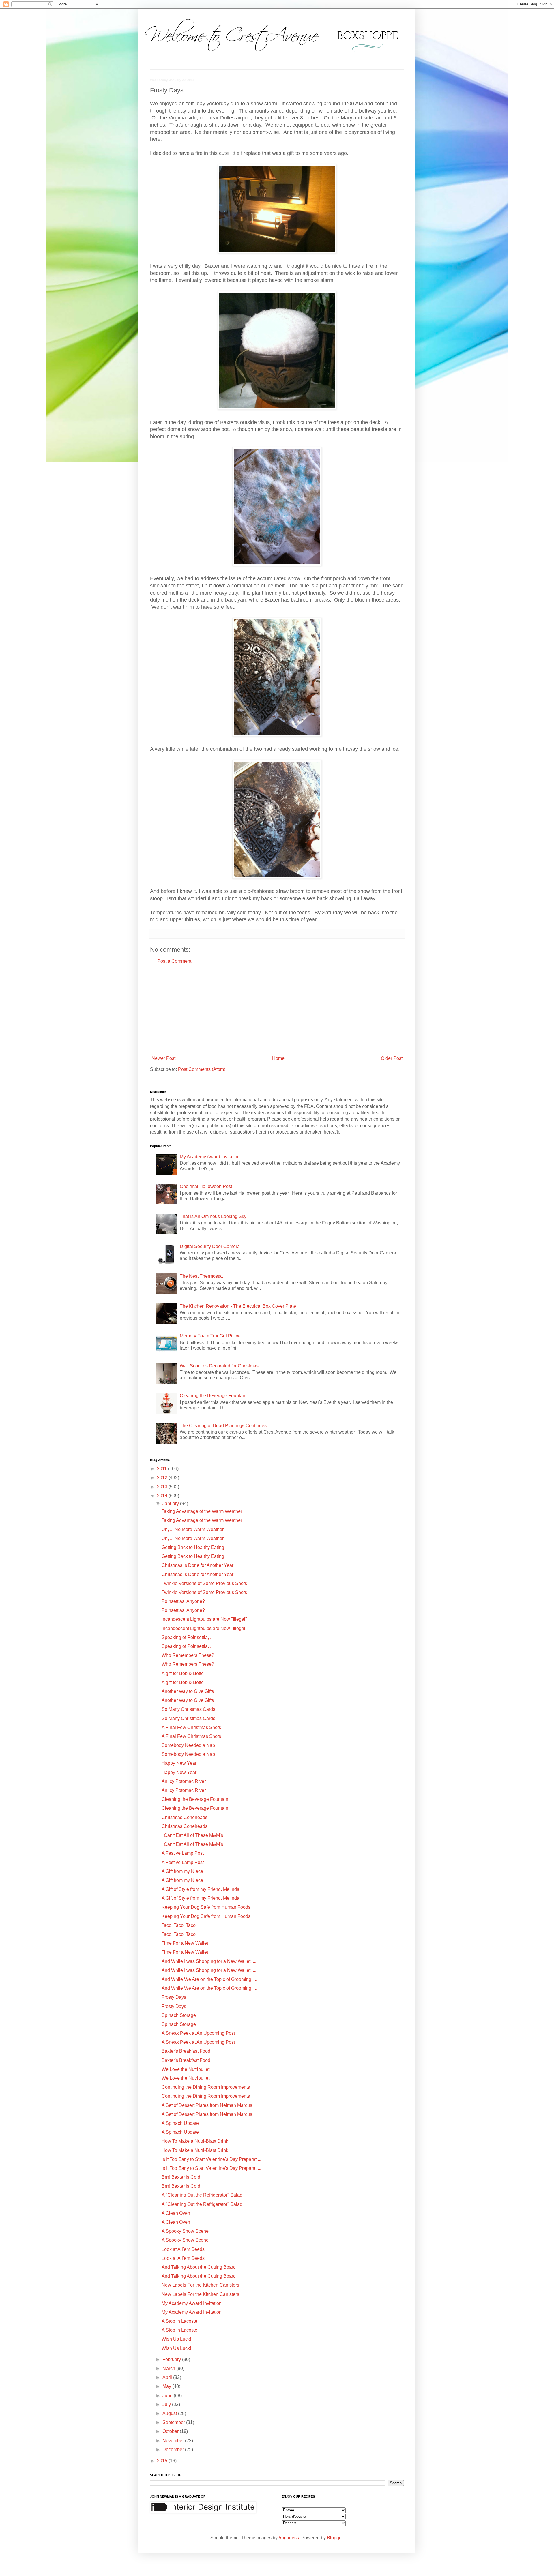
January (171, 1504)
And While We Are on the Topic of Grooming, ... (209, 1979)
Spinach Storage (179, 2015)
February (172, 2359)
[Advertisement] (277, 1010)
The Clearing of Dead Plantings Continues (223, 1426)
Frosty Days (174, 1997)
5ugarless (289, 2538)
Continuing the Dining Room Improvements (206, 2087)
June (168, 2396)
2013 (163, 1487)
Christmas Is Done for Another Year (198, 1565)
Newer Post (163, 1058)
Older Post (392, 1058)
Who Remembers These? (188, 1655)
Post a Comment (174, 961)
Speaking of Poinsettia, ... (188, 1637)
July (167, 2404)
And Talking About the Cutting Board (199, 2267)
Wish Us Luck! (176, 2339)
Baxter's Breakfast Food (186, 2051)
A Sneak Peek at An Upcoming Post (198, 2033)
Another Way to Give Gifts (188, 1691)
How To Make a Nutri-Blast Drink (195, 2141)
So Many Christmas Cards (188, 1709)
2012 (163, 1478)
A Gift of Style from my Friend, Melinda (201, 1889)
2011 (162, 1469)
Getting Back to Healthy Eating (193, 1547)
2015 (163, 2461)
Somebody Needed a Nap (188, 1745)
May (167, 2386)
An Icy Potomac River (184, 1781)
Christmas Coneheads (185, 1817)
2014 (163, 1496)
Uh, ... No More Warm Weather (193, 1529)
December (174, 2449)
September (174, 2422)
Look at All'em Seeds (183, 2249)
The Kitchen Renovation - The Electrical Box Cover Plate (238, 1306)
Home (278, 1058)
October (171, 2431)
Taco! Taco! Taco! (179, 1925)
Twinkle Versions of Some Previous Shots (204, 1583)
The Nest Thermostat (201, 1276)
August (170, 2413)
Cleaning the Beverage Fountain (213, 1396)
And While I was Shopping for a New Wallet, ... (209, 1961)
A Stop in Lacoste (179, 2321)
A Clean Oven (176, 2213)
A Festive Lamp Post (183, 1853)
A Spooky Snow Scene (185, 2231)
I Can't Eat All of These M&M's (192, 1835)
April (168, 2377)
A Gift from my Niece (182, 1871)
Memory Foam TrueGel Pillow (210, 1336)
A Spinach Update (180, 2123)
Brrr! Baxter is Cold (181, 2177)
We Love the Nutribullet (186, 2069)
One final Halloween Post (206, 1186)
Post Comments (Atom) (202, 1069)
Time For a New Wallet (185, 1943)
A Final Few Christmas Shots (191, 1727)
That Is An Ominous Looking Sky (213, 1216)
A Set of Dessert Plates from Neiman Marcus (207, 2105)
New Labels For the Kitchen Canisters (200, 2285)
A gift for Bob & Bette (183, 1673)
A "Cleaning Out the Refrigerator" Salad (202, 2195)
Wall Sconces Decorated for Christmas (219, 1366)
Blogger (335, 2538)
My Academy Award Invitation (210, 1157)
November (174, 2441)
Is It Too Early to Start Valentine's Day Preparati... (211, 2159)
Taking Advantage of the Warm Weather (202, 1511)
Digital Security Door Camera (210, 1246)
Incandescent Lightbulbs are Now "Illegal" (204, 1619)
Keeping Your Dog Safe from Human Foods (206, 1907)
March (169, 2368)
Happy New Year (179, 1763)
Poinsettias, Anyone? (183, 1601)
